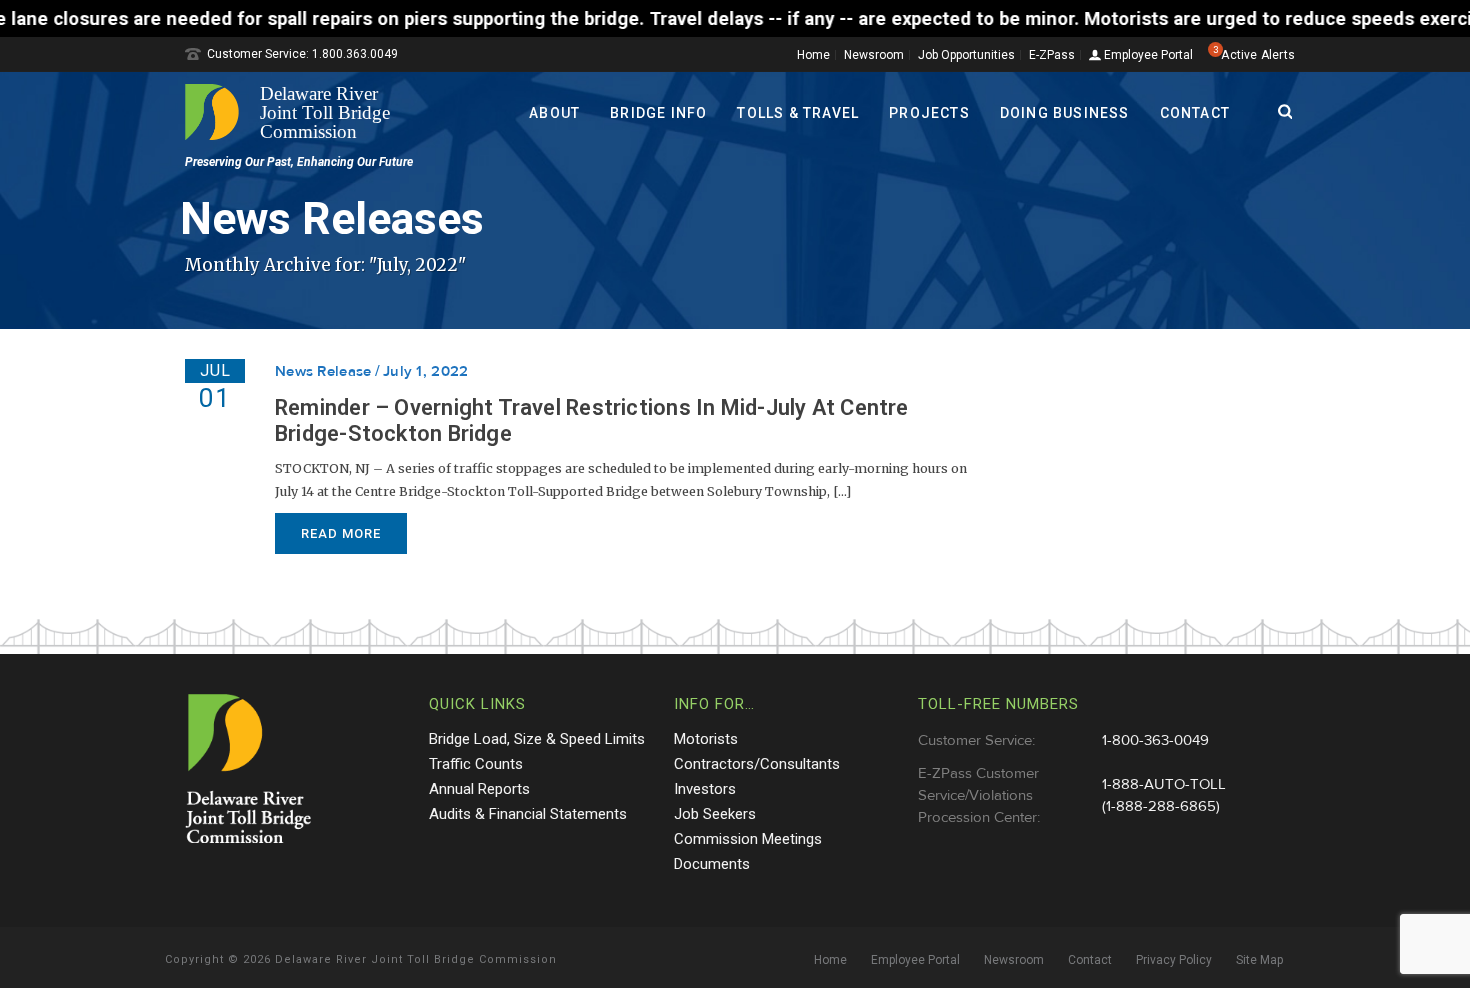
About (554, 113)
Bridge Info (658, 113)
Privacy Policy (1174, 960)
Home (813, 55)
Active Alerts (1258, 55)
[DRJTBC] (295, 112)
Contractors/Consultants (757, 764)
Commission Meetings (748, 839)
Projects (929, 113)
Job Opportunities (966, 55)
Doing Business (1065, 113)
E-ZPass (1052, 55)
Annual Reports (479, 789)
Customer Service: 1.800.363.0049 (302, 54)
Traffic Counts (476, 764)
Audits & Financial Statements (528, 814)
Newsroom (874, 55)
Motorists (706, 739)
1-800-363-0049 (1155, 740)
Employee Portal (1147, 55)
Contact (1195, 113)
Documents (712, 864)
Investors (705, 789)
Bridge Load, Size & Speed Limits (537, 739)
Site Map (1259, 960)
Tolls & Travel (798, 113)
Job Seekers (715, 814)
